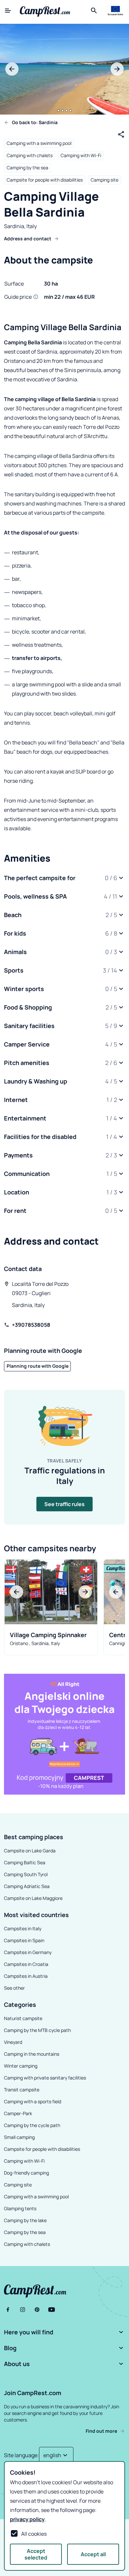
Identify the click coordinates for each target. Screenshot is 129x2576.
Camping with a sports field (33, 2101)
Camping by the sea (27, 168)
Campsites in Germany (28, 1952)
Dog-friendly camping (26, 2173)
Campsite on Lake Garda (30, 1851)
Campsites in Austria (26, 1976)
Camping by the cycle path (32, 2125)
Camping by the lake (25, 2220)
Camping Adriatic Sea (27, 1886)
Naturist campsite (23, 2018)
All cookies (34, 2534)
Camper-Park (18, 2113)
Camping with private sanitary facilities (45, 2078)
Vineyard (13, 2042)
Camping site (105, 180)
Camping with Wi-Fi (81, 155)
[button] (64, 878)
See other (14, 1988)
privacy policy (27, 2519)
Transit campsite (22, 2090)
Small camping (19, 2137)
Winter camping (21, 2066)
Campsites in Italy (23, 1928)
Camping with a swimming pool (39, 143)
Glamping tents (20, 2208)
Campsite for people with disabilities (45, 180)
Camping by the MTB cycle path (37, 2030)
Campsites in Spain (24, 1940)
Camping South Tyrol (26, 1874)
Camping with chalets (30, 155)
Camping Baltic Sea (25, 1862)
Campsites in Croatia (26, 1964)
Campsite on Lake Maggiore (33, 1898)
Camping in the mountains (32, 2054)
